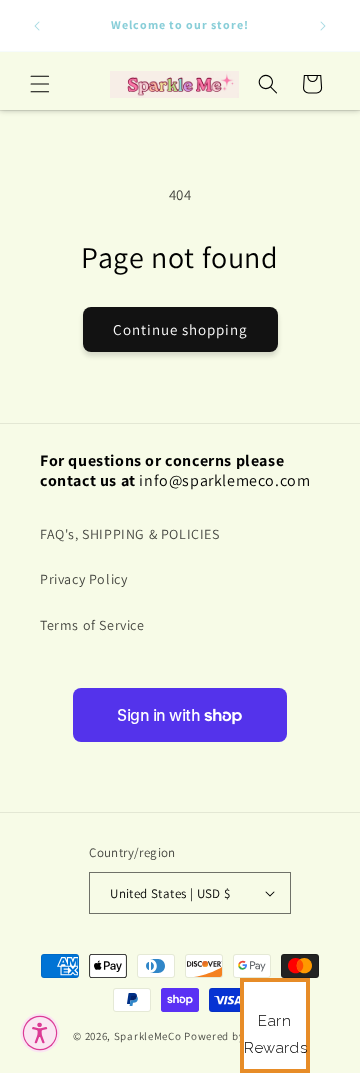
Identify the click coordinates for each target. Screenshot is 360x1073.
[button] (40, 84)
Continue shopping (180, 329)
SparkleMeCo (148, 1036)
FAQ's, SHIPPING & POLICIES (130, 534)
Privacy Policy (83, 579)
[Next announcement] (323, 26)
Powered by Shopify (235, 1036)
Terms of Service (92, 625)
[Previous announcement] (37, 26)
